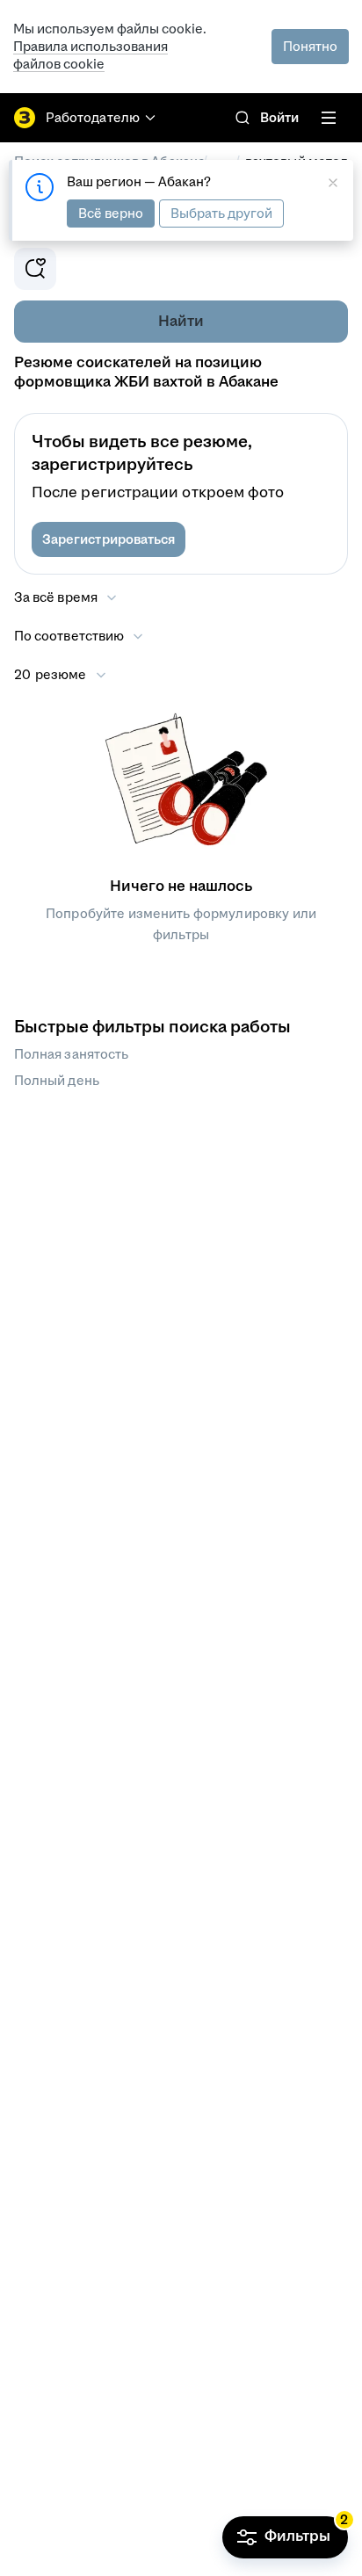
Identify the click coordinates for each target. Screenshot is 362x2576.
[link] (243, 118)
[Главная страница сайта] (25, 118)
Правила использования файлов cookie (90, 55)
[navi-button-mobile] (329, 118)
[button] (109, 539)
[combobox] (80, 636)
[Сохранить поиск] (35, 269)
